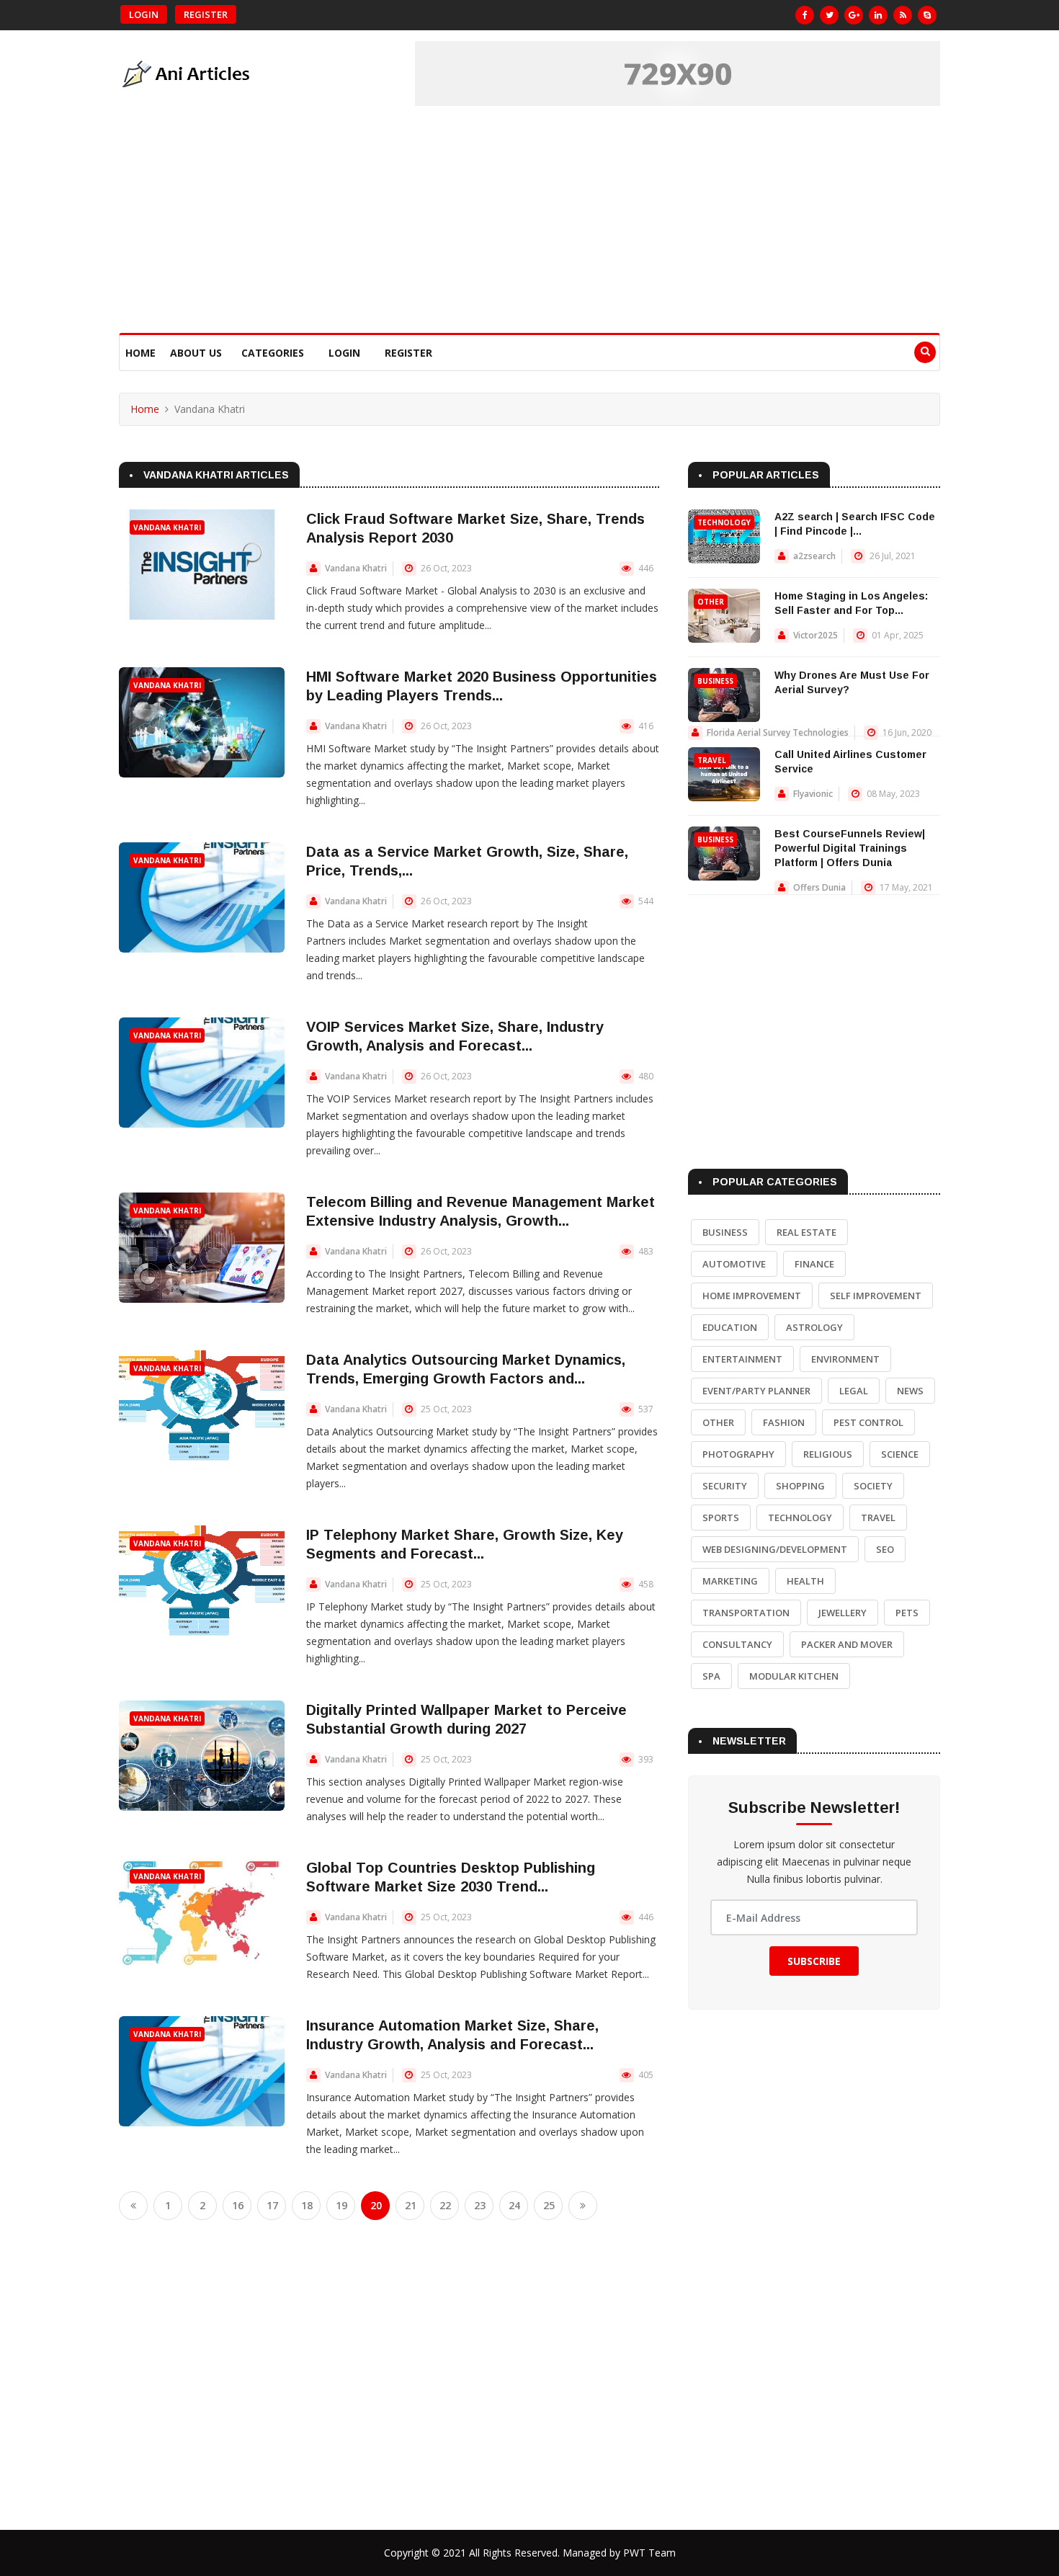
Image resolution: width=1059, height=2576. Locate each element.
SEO (885, 1549)
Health (805, 1581)
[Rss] (903, 15)
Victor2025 (816, 635)
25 (549, 2205)
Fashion (784, 1422)
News (910, 1391)
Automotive (734, 1264)
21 (411, 2205)
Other (711, 602)
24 (514, 2205)
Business (715, 681)
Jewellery (843, 1613)
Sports (721, 1517)
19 (341, 2205)
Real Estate (806, 1232)
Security (725, 1486)
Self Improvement (876, 1296)
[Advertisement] (529, 225)
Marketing (730, 1581)
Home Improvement (752, 1296)
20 (376, 2205)
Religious (828, 1454)
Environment (845, 1359)
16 (238, 2205)
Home (140, 353)
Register (206, 14)
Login (144, 14)
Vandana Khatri (167, 527)
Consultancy (737, 1644)
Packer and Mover (847, 1644)
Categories (273, 353)
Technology (724, 522)
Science (900, 1454)
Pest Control (868, 1422)
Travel (712, 760)
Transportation (746, 1613)
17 (272, 2205)
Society (873, 1486)
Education (730, 1327)
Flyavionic (813, 794)
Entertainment (742, 1359)
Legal (854, 1391)
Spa (711, 1676)
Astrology (814, 1327)
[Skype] (927, 15)
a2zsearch (814, 556)
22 (445, 2205)
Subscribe (814, 1961)
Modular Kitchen (794, 1676)
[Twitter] (829, 15)
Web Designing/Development (775, 1549)
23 (480, 2205)
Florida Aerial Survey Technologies (778, 732)
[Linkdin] (878, 15)
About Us (196, 353)
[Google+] (854, 15)
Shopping (800, 1486)
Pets (907, 1613)
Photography (738, 1454)
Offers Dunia (819, 887)
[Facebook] (805, 15)
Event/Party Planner (756, 1391)
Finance (814, 1264)
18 (307, 2205)
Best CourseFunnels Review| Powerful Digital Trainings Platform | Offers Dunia (850, 848)
